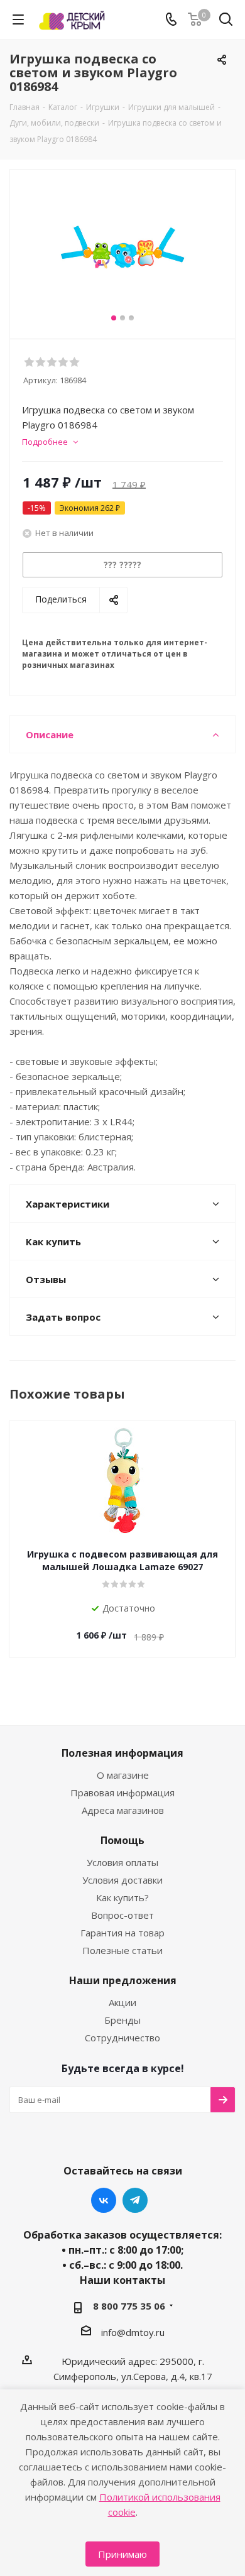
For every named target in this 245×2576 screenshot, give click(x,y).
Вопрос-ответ (122, 1915)
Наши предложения (123, 1980)
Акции (122, 2002)
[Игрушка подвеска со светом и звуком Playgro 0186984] (122, 248)
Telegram (135, 2200)
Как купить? (122, 1897)
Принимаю (122, 2554)
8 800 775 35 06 (129, 2306)
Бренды (122, 2020)
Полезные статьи (122, 1950)
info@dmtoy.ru (133, 2332)
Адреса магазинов (123, 1810)
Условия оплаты (122, 1862)
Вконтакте (104, 2200)
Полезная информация (122, 1753)
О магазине (123, 1775)
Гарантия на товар (122, 1933)
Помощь (122, 1840)
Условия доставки (122, 1880)
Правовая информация (122, 1793)
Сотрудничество (122, 2038)
